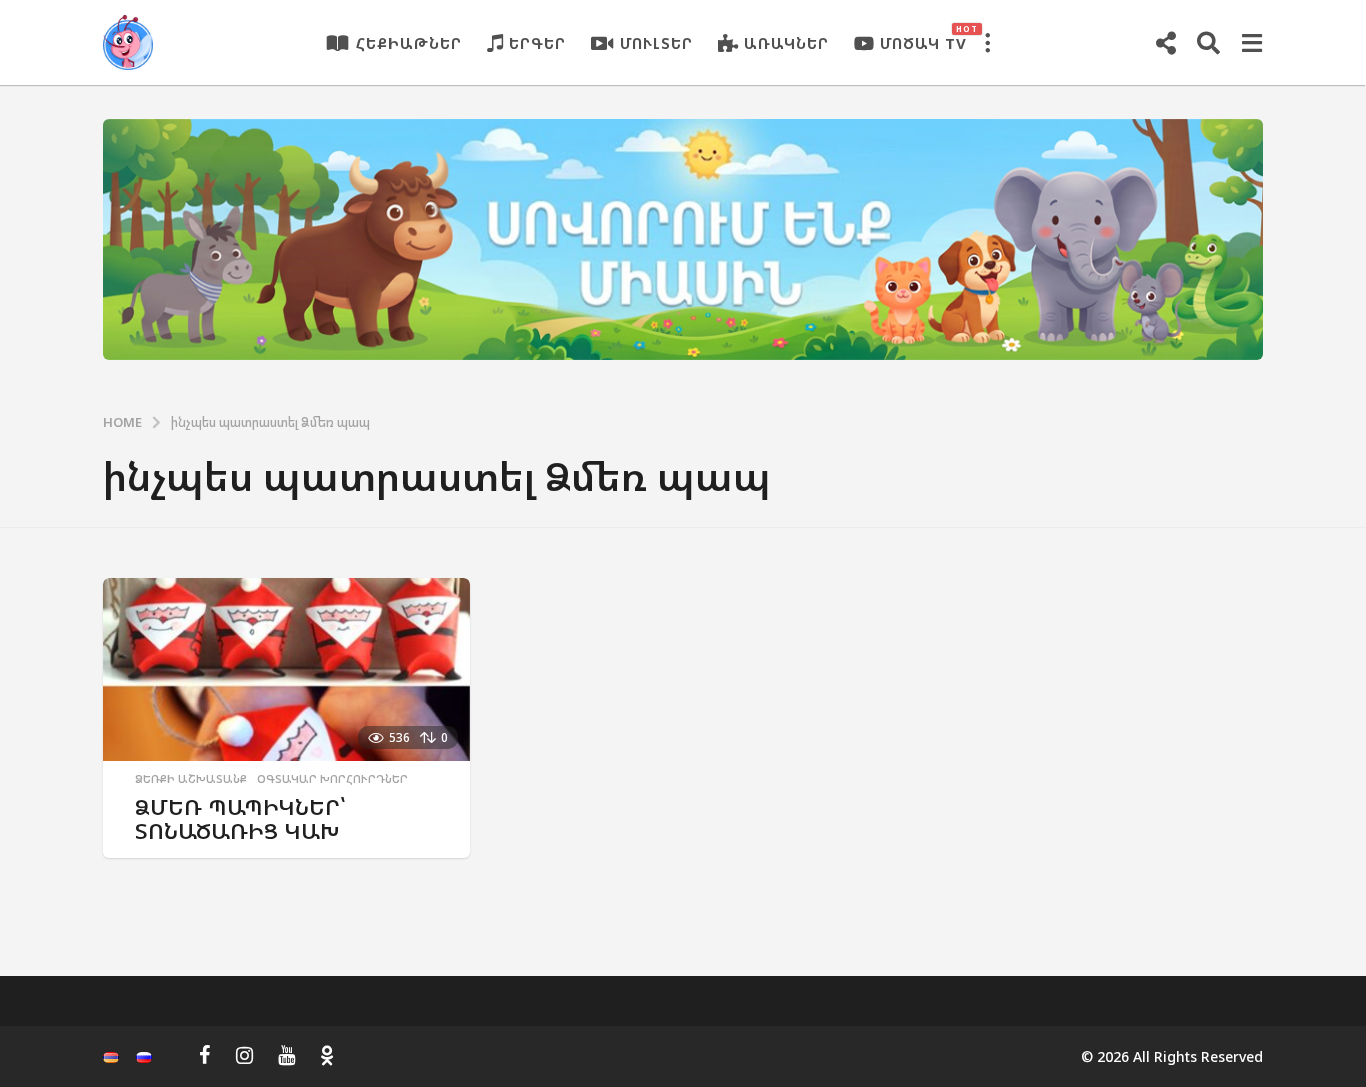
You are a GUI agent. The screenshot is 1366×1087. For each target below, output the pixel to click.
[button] (987, 43)
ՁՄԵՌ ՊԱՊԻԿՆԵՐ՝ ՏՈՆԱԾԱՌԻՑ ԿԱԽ (240, 818)
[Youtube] (286, 1055)
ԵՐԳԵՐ (537, 43)
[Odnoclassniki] (327, 1055)
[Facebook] (205, 1055)
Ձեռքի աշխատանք (191, 779)
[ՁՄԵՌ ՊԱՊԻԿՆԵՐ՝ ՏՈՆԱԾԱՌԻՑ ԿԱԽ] (286, 669)
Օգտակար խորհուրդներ (332, 779)
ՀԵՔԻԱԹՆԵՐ (409, 43)
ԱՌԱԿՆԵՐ (786, 43)
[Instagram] (244, 1055)
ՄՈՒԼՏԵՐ (656, 43)
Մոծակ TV (923, 38)
